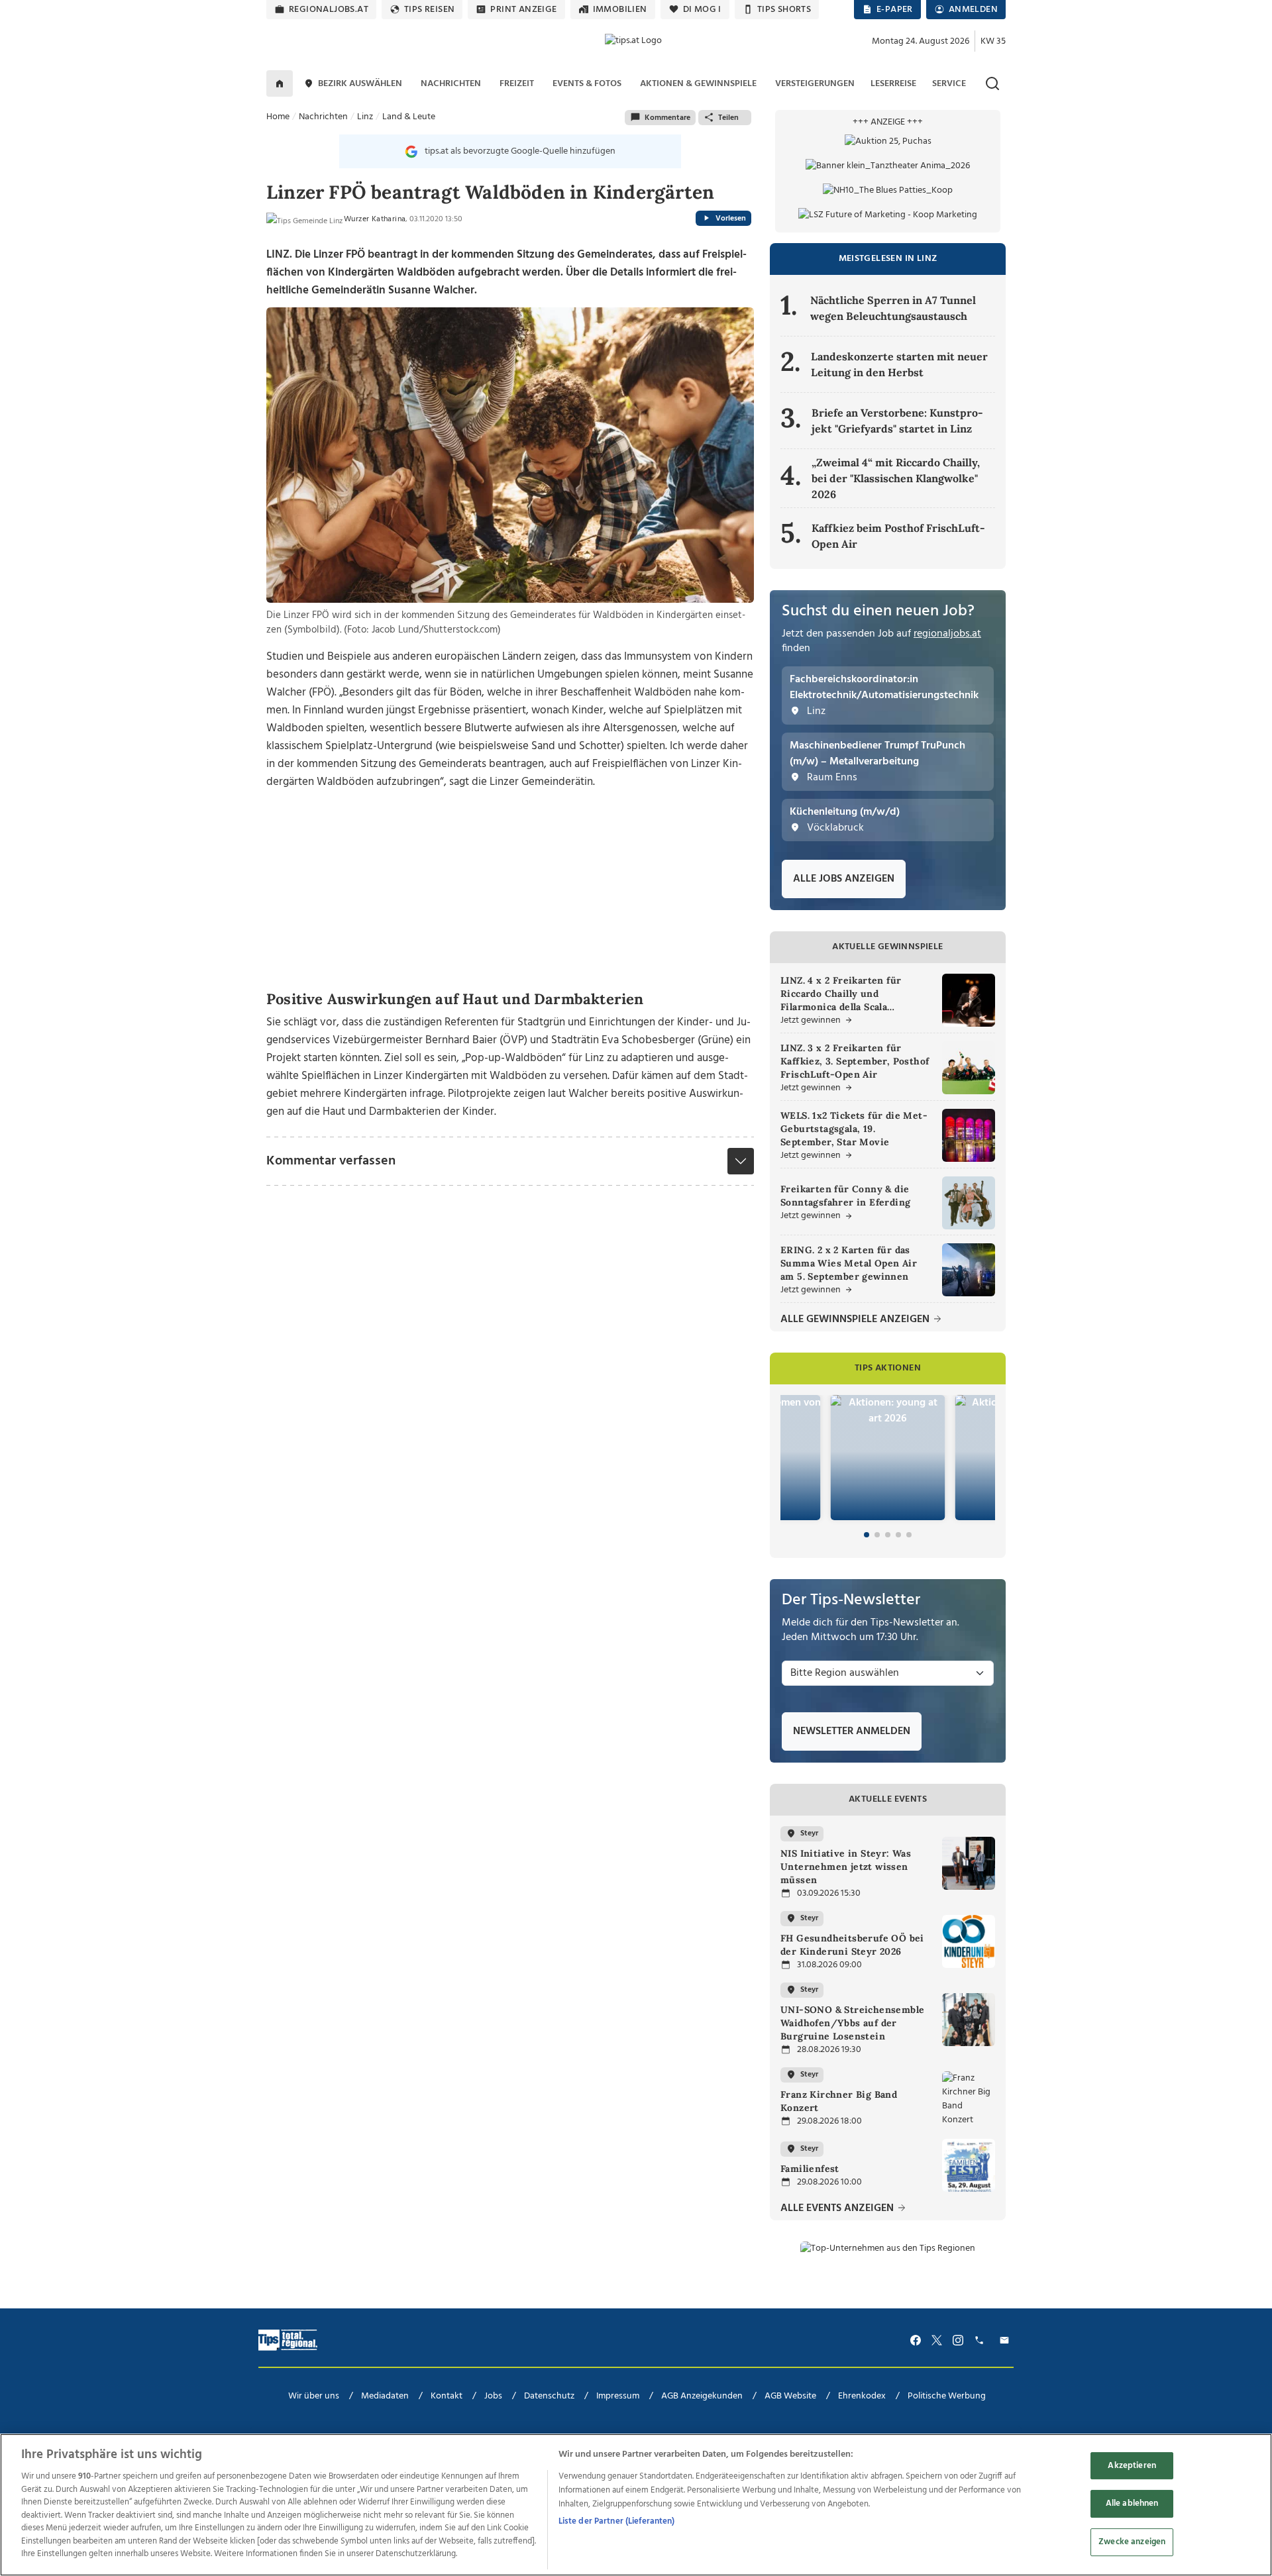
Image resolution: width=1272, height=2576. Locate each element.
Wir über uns (314, 2396)
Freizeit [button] (517, 84)
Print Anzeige (523, 10)
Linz (365, 117)
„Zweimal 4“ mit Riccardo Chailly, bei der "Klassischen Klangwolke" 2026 (896, 478)
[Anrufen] (981, 2341)
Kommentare (667, 118)
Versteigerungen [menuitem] (815, 84)
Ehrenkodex (862, 2396)
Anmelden (973, 10)
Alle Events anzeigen (838, 2209)
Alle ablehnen (1132, 2503)
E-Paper (895, 10)
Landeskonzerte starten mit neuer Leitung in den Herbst (899, 364)
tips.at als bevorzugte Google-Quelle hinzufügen (520, 151)
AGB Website (790, 2396)
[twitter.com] (937, 2341)
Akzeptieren (1132, 2466)
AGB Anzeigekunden (702, 2396)
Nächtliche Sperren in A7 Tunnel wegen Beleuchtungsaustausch (893, 308)
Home (278, 117)
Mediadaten (385, 2396)
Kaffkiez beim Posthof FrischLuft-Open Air (898, 536)
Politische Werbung (947, 2396)
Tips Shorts (784, 10)
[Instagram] (958, 2341)
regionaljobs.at (329, 10)
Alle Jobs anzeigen (844, 879)
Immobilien (620, 10)
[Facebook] (916, 2341)
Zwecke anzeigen (1132, 2542)
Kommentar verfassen (331, 1161)
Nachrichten (323, 117)
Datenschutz (549, 2396)
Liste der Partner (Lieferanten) (617, 2521)
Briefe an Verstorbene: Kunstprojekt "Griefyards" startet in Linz (897, 421)
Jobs (493, 2396)
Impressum (618, 2396)
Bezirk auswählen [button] (360, 84)
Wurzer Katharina (375, 219)
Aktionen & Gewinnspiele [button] (698, 84)
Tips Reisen (429, 10)
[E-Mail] (1006, 2341)
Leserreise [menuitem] (893, 84)
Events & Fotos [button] (587, 84)
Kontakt (447, 2396)
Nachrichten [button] (451, 84)
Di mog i (702, 10)
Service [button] (949, 84)
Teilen (728, 118)
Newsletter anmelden (852, 1731)
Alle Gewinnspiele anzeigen (856, 1320)
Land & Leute (409, 117)
